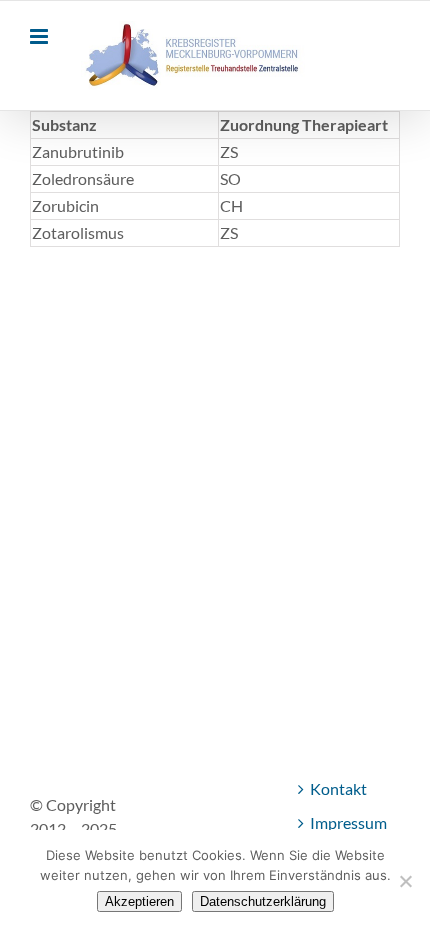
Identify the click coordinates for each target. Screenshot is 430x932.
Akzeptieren (139, 901)
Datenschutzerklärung (263, 901)
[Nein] (405, 881)
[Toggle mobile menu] (40, 36)
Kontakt (338, 788)
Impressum (348, 822)
